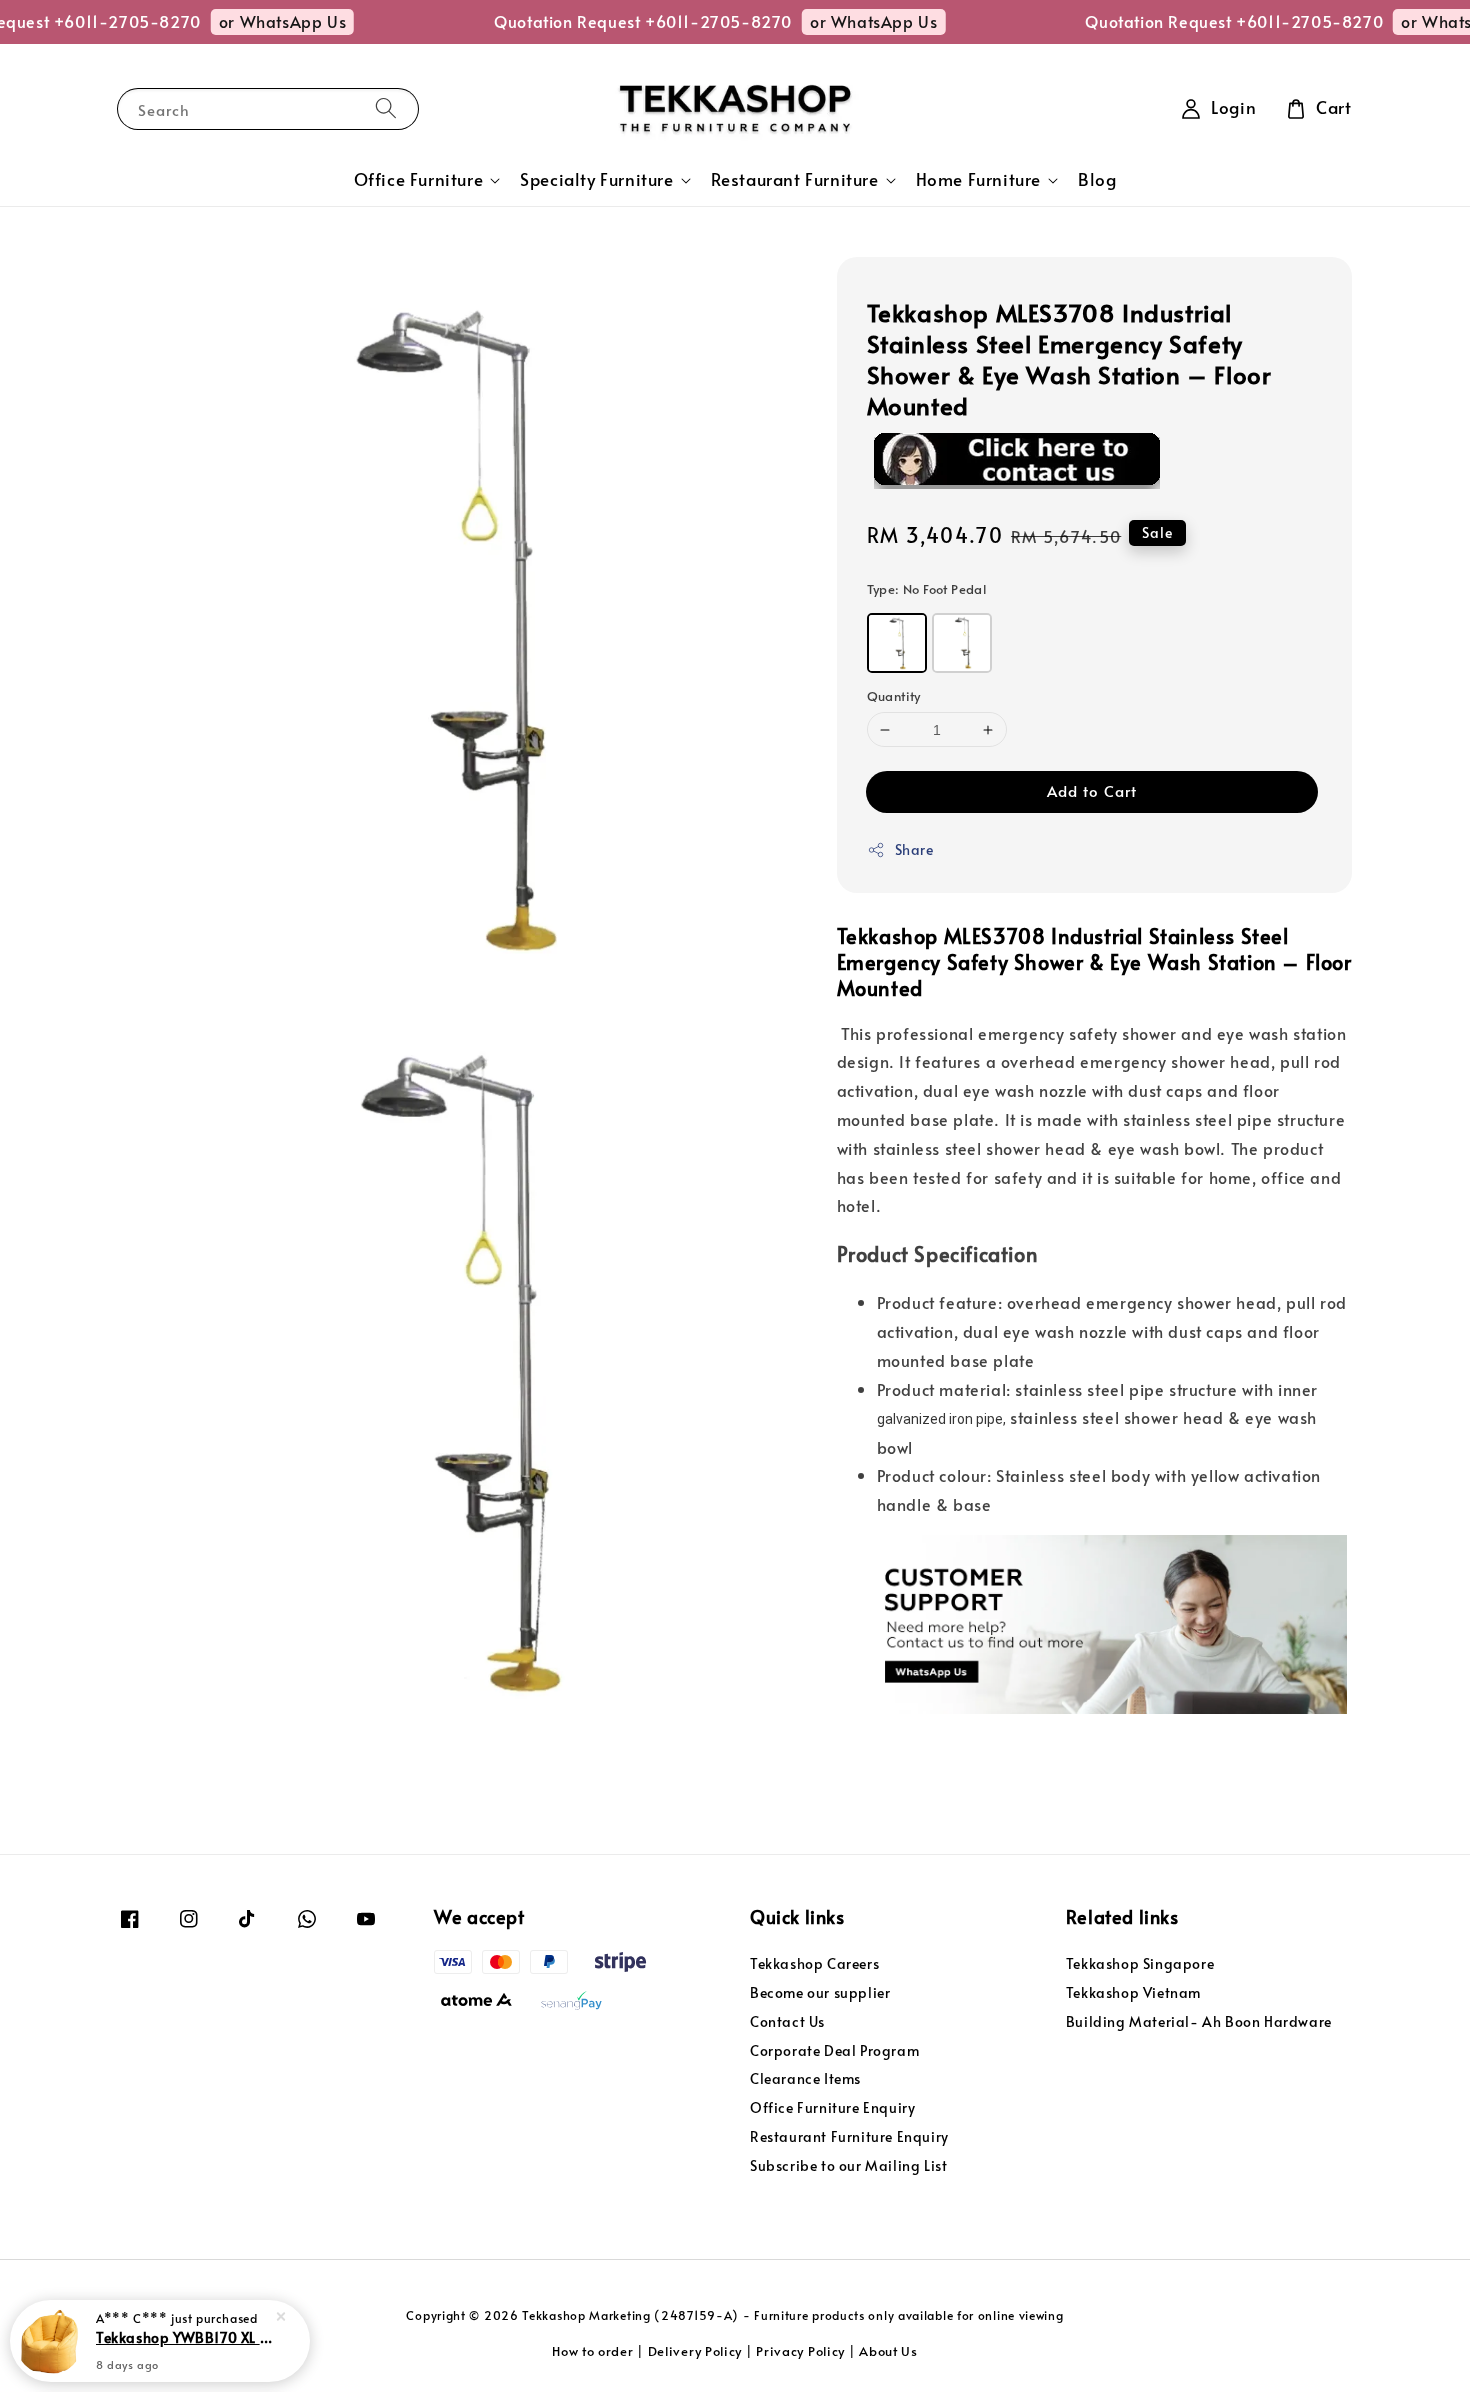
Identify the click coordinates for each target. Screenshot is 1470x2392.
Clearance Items (805, 2078)
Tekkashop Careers (814, 1964)
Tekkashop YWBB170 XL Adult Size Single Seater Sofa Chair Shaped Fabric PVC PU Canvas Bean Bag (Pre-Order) (184, 2337)
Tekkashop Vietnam (1133, 1992)
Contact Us (787, 2021)
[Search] (386, 108)
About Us (888, 2351)
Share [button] (914, 849)
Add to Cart (1092, 790)
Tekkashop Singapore (1140, 1964)
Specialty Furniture (596, 180)
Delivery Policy (695, 2351)
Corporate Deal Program (834, 2050)
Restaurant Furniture (795, 180)
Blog (1097, 179)
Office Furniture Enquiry (832, 2107)
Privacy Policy (800, 2351)
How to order (592, 2351)
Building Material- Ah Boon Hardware (1199, 2021)
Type (927, 589)
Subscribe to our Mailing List (848, 2165)
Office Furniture (419, 180)
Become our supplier (820, 1992)
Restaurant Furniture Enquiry (849, 2136)
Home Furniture (978, 180)
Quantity (894, 696)
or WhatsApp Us (255, 21)
